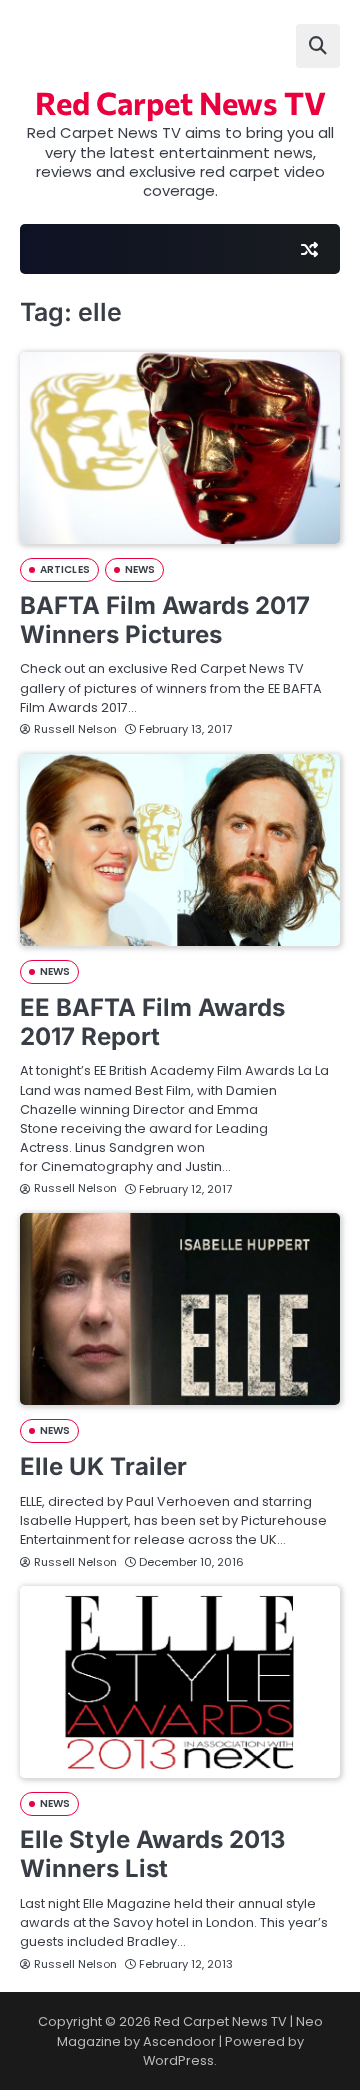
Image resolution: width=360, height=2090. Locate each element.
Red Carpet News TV (180, 102)
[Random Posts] (309, 249)
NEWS (140, 569)
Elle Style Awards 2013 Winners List (153, 1854)
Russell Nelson (75, 729)
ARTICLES (65, 569)
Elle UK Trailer (103, 1466)
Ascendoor (179, 2041)
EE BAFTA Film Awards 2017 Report (152, 1022)
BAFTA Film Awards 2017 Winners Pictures (165, 620)
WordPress (178, 2060)
